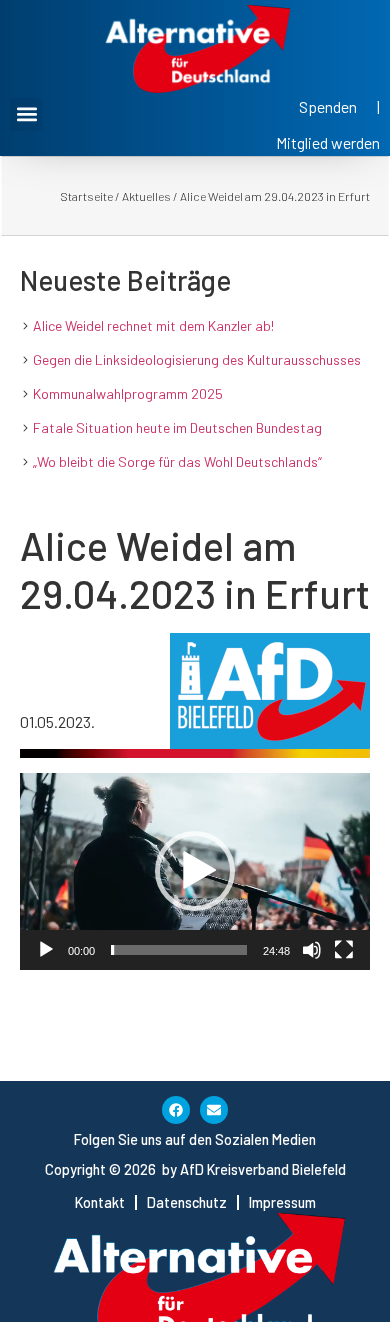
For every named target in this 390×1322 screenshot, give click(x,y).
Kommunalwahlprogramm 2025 (128, 393)
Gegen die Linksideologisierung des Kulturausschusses (197, 359)
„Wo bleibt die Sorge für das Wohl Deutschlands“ (177, 461)
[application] (195, 871)
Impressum (282, 1202)
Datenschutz (187, 1202)
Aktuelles (146, 196)
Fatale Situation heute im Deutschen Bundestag (177, 427)
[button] (26, 114)
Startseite (86, 196)
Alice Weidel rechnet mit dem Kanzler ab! (153, 325)
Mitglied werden (328, 142)
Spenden (328, 106)
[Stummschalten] (312, 950)
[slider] (179, 950)
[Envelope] (214, 1110)
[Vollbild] (344, 950)
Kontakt (100, 1202)
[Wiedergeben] (46, 950)
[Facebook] (176, 1110)
